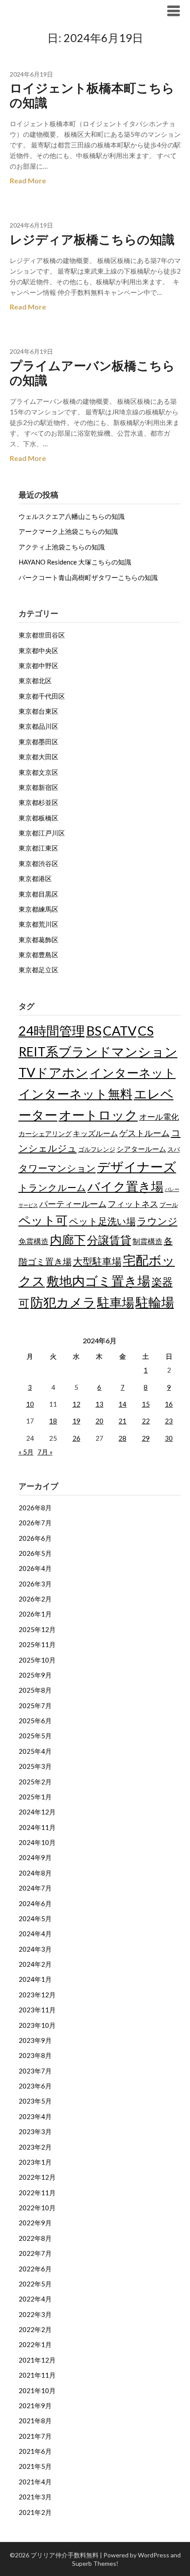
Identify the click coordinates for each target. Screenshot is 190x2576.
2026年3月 (35, 1584)
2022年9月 (35, 2223)
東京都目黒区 (38, 894)
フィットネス (133, 1204)
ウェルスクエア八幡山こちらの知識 (72, 516)
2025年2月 (35, 1782)
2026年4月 (35, 1568)
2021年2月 (35, 2512)
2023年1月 (35, 2162)
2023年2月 (35, 2147)
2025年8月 (35, 1690)
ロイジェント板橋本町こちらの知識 (92, 95)
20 (99, 1421)
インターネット (133, 1073)
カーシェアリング (45, 1134)
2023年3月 (35, 2131)
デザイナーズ (137, 1166)
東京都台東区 (38, 711)
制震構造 (148, 1241)
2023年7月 (35, 2071)
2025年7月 (35, 1706)
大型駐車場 (97, 1261)
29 (146, 1438)
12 (76, 1404)
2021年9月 (35, 2406)
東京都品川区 (38, 726)
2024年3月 (35, 1949)
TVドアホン (53, 1072)
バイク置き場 (125, 1186)
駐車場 (116, 1302)
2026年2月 (35, 1599)
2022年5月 (35, 2284)
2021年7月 (35, 2436)
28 (122, 1438)
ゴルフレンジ (97, 1149)
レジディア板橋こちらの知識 (92, 239)
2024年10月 (37, 1842)
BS (94, 1031)
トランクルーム (52, 1187)
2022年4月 (35, 2299)
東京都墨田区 (38, 742)
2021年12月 (37, 2360)
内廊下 (68, 1240)
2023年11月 (37, 2010)
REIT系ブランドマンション (98, 1052)
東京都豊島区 (38, 955)
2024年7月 (35, 1888)
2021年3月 (35, 2497)
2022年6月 (35, 2269)
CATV (120, 1031)
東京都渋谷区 (38, 863)
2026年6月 (35, 1538)
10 (30, 1404)
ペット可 (43, 1220)
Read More (28, 180)
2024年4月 (35, 1934)
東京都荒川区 (38, 924)
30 (169, 1438)
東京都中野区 (38, 665)
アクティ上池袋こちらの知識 (62, 547)
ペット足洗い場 (102, 1221)
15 (146, 1404)
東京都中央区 (38, 650)
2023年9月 (35, 2040)
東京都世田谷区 (42, 635)
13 (99, 1404)
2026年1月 (35, 1614)
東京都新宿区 (38, 787)
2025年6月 (35, 1721)
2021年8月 (35, 2421)
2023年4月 (35, 2116)
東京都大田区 (38, 757)
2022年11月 (37, 2193)
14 (122, 1404)
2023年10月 (37, 2025)
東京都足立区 (38, 970)
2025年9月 (35, 1675)
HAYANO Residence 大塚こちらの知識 (75, 562)
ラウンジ (157, 1221)
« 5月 (26, 1452)
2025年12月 (37, 1629)
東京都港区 (35, 878)
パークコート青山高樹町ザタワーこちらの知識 (88, 577)
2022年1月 (35, 2344)
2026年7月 (35, 1523)
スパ (174, 1149)
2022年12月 (37, 2177)
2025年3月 (35, 1766)
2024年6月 (35, 1903)
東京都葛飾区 (38, 940)
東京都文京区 (38, 772)
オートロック (98, 1115)
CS (146, 1031)
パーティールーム (73, 1204)
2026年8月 (35, 1508)
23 (169, 1421)
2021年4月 (35, 2482)
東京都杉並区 (38, 802)
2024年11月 (37, 1827)
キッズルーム (95, 1133)
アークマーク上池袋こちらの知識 (68, 531)
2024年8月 (35, 1873)
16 (169, 1404)
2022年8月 (35, 2238)
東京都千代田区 (42, 696)
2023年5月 (35, 2101)
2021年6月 (35, 2451)
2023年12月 (37, 1995)
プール (169, 1205)
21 (122, 1421)
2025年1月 (35, 1797)
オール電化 (159, 1117)
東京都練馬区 (38, 909)
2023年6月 (35, 2086)
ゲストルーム (144, 1133)
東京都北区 (35, 681)
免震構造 (34, 1241)
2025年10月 (37, 1660)
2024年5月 (35, 1918)
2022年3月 (35, 2314)
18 (53, 1421)
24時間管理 (52, 1031)
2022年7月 (35, 2253)
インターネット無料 (76, 1094)
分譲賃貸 (109, 1240)
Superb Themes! (95, 2563)
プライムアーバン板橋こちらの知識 (92, 373)
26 (76, 1438)
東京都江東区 (38, 848)
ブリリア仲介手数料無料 (64, 10)
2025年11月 (37, 1644)
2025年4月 (35, 1751)
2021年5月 (35, 2466)
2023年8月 (35, 2055)
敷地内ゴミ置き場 (98, 1281)
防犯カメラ (63, 1302)
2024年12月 (37, 1812)
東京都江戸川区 (42, 833)
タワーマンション (57, 1168)
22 (146, 1421)
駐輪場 (155, 1302)
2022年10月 (37, 2208)
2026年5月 (35, 1553)
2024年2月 (35, 1964)
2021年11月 (37, 2375)
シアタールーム (141, 1149)
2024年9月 (35, 1857)
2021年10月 (37, 2390)
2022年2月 (35, 2329)
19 (76, 1421)
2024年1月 (35, 1979)
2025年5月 (35, 1736)
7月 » (45, 1452)
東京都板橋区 (38, 818)
